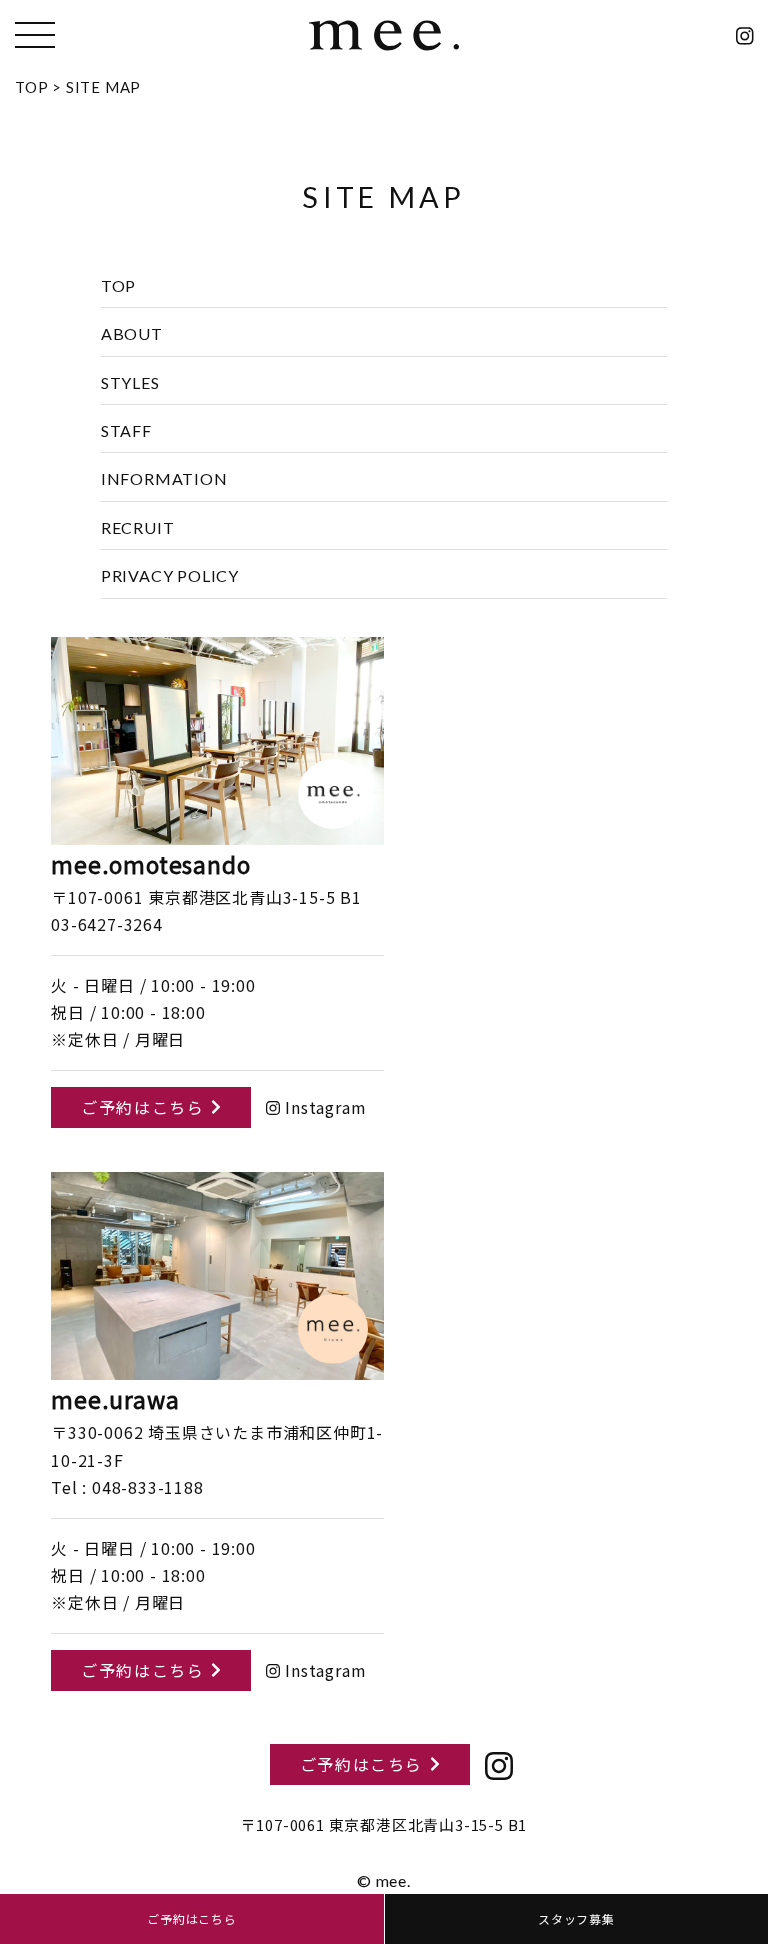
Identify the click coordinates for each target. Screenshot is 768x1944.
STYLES (130, 382)
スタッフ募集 (576, 1918)
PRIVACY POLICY (170, 575)
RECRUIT (138, 527)
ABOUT (132, 333)
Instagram (323, 1107)
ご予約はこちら (142, 1107)
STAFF (126, 430)
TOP (118, 285)
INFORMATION (164, 478)
